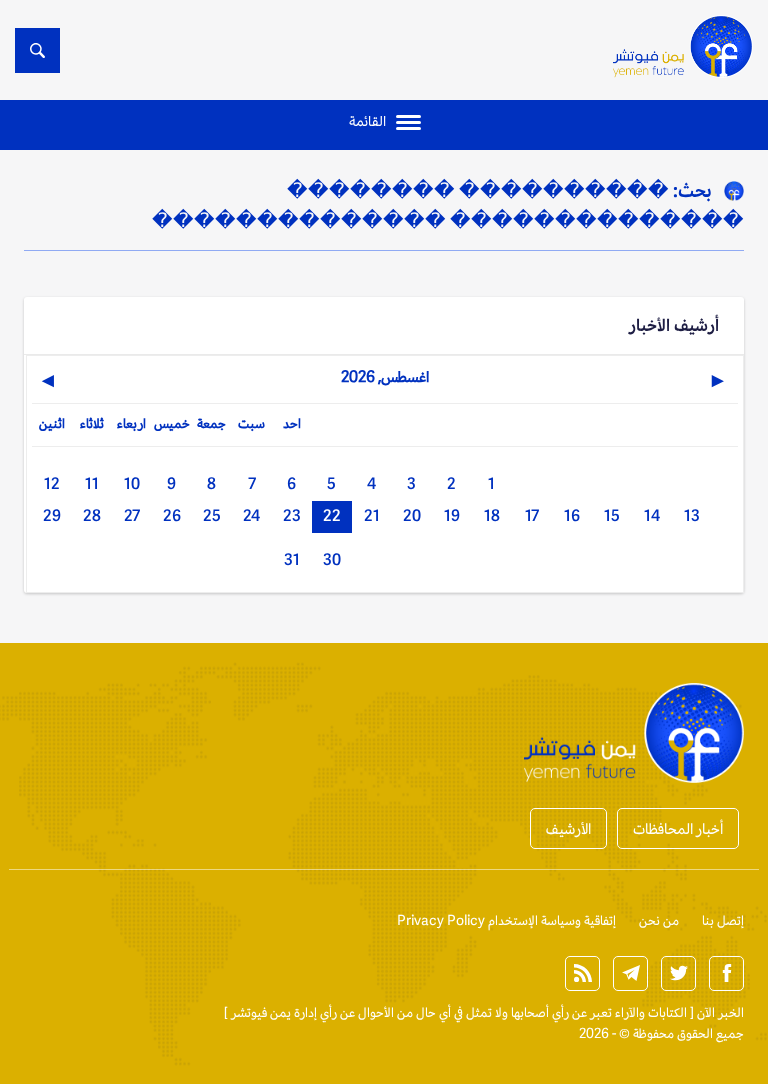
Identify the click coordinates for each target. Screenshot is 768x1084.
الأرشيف (568, 828)
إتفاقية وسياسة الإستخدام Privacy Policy (506, 920)
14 (652, 515)
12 (52, 483)
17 (532, 515)
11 (92, 483)
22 (332, 515)
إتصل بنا (723, 920)
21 (372, 515)
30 (332, 559)
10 (132, 483)
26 (172, 515)
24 (251, 515)
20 (412, 515)
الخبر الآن (720, 1012)
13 (692, 515)
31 (292, 559)
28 (92, 515)
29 (52, 515)
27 (132, 515)
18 (492, 515)
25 (212, 515)
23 (292, 515)
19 (452, 515)
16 (572, 515)
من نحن (659, 920)
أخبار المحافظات (678, 828)
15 (612, 515)
